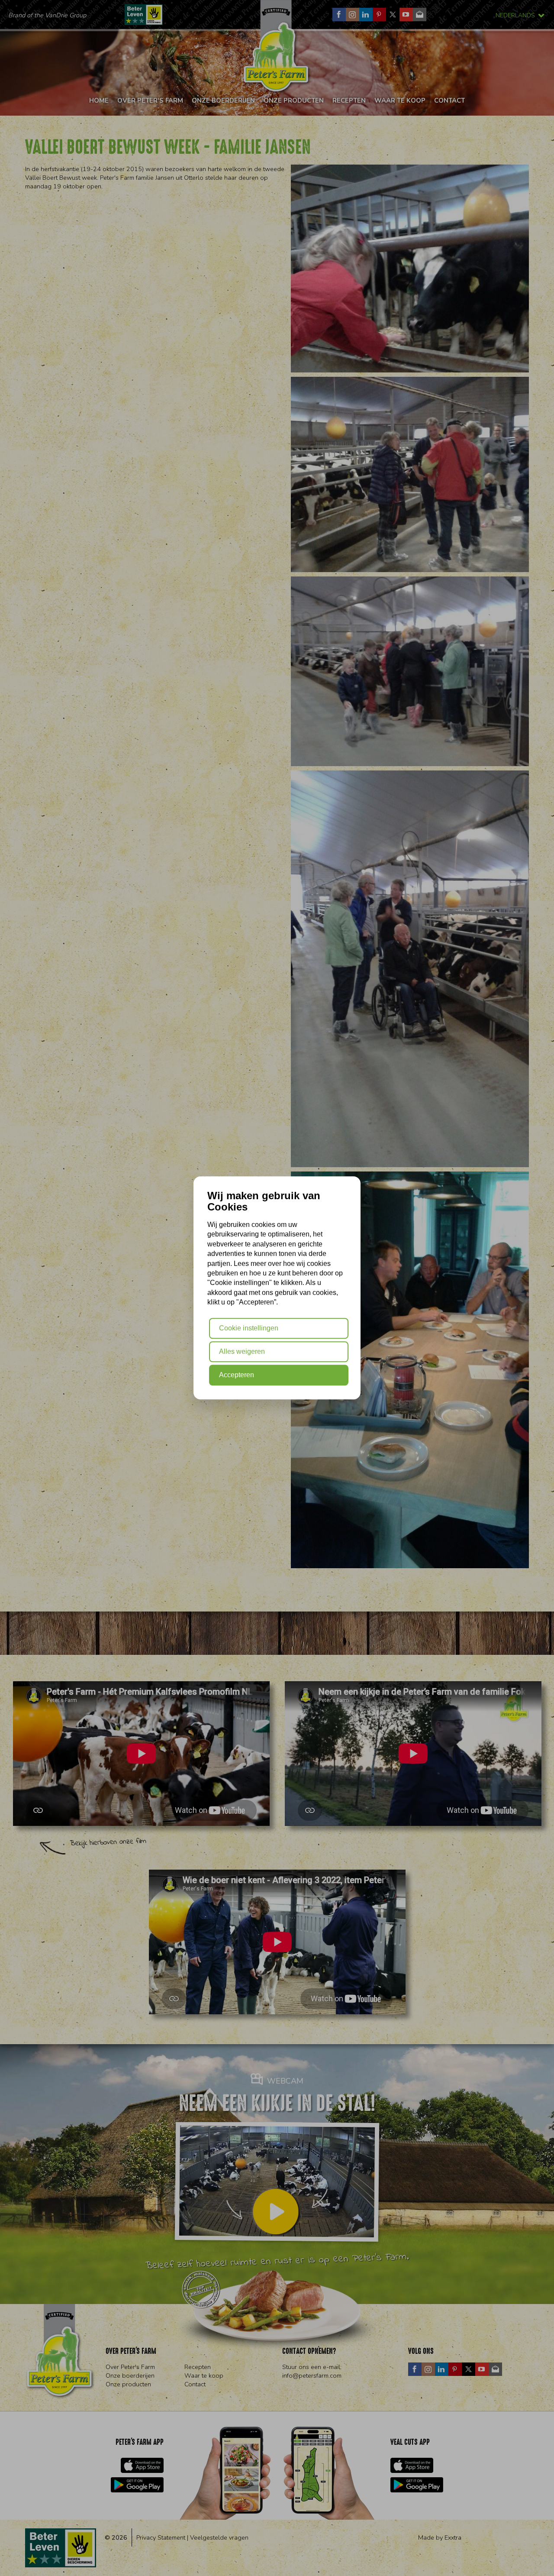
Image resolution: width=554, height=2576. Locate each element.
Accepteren (237, 1375)
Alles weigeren (242, 1351)
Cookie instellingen (249, 1328)
